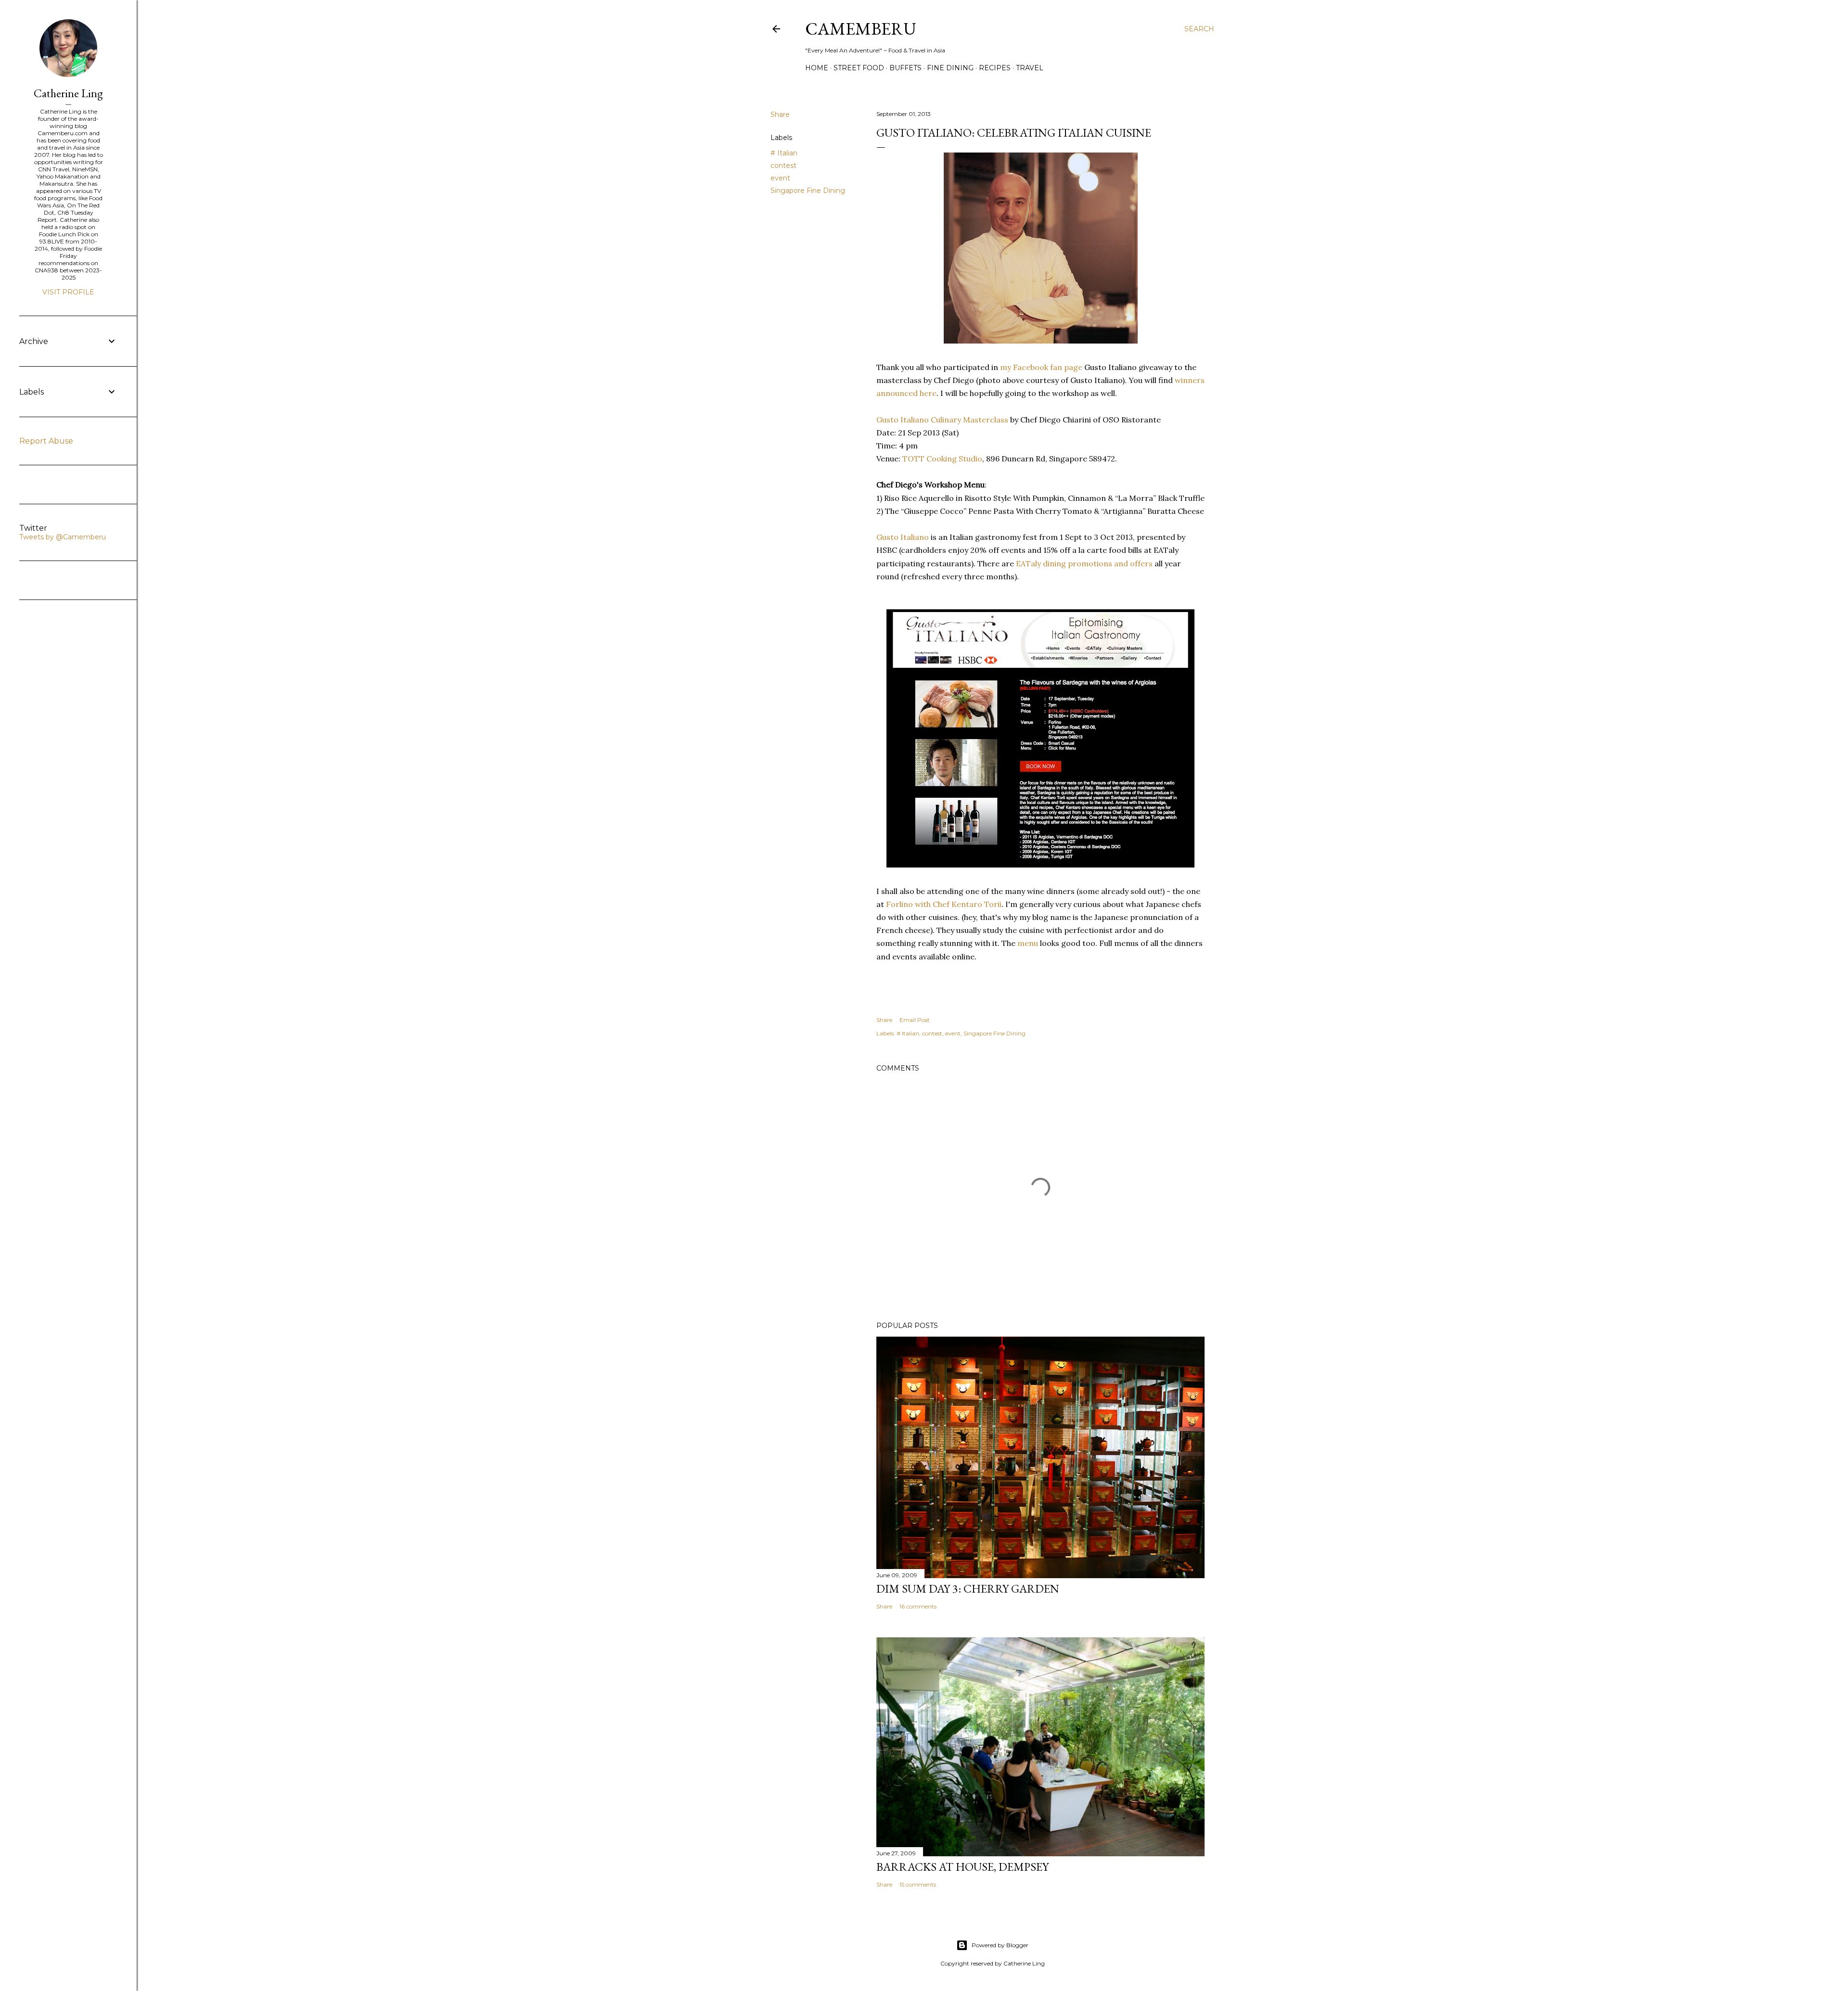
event (780, 178)
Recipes (995, 68)
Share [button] (780, 115)
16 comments (918, 1606)
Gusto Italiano (903, 537)
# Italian (784, 153)
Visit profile (68, 292)
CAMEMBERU (861, 29)
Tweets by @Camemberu (63, 537)
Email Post (915, 1020)
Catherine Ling (68, 93)
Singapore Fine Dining (808, 191)
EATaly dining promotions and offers (1084, 563)
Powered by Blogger (1000, 1945)
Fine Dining (950, 68)
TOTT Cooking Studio (942, 459)
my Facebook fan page (1041, 367)
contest (783, 166)
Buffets (905, 68)
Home (817, 68)
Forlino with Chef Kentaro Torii (944, 904)
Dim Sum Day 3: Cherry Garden (968, 1589)
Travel (1030, 68)
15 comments (918, 1884)
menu (1028, 943)
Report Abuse (46, 441)
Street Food (859, 68)
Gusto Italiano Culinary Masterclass (942, 420)
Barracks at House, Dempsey (962, 1867)
